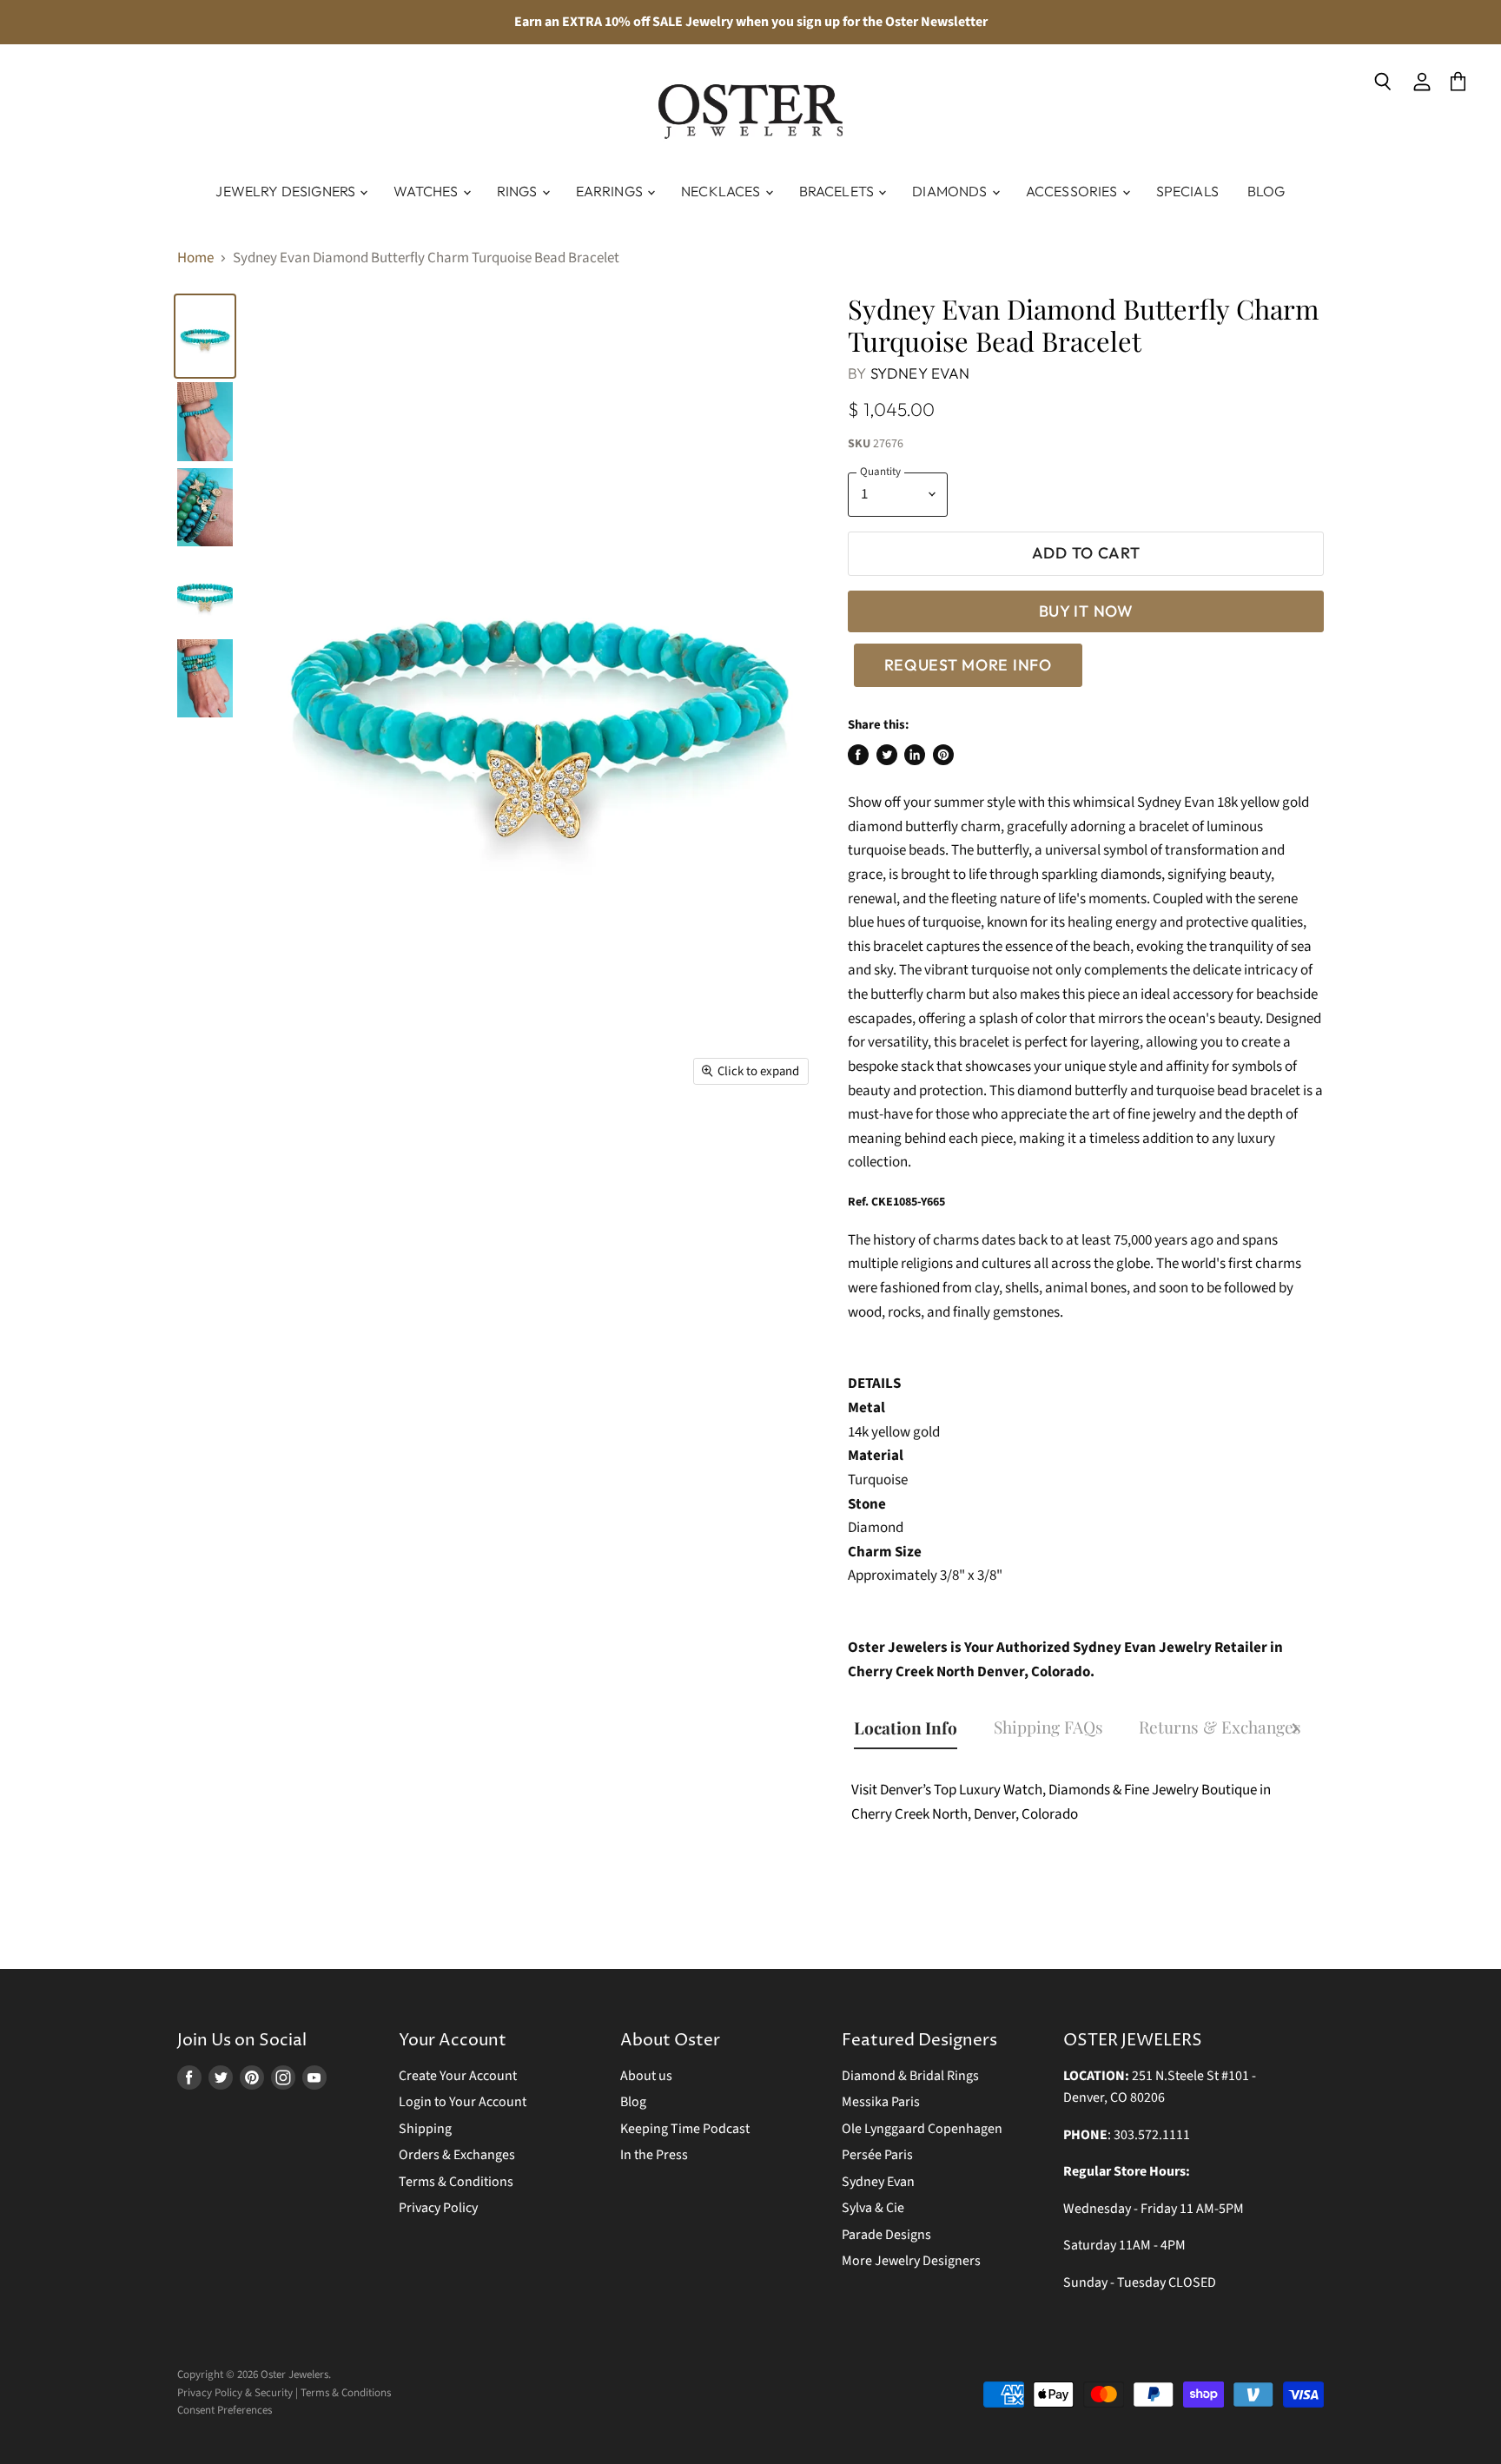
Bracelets (838, 191)
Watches (427, 191)
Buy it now (1086, 611)
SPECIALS (1187, 191)
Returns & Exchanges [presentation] (1220, 1727)
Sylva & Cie (873, 2208)
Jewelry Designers (287, 191)
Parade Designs (886, 2235)
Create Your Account (458, 2076)
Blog (1266, 191)
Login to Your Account (463, 2102)
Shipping (425, 2129)
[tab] (914, 1729)
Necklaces (722, 191)
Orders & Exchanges (457, 2155)
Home (195, 259)
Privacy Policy (438, 2208)
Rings (519, 191)
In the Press (654, 2155)
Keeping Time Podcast (685, 2129)
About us (646, 2076)
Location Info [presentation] (906, 1727)
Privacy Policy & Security (235, 2393)
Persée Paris (877, 2155)
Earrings (611, 191)
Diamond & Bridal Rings (910, 2076)
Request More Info (968, 665)
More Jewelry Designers (911, 2261)
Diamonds (951, 191)
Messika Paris (881, 2102)
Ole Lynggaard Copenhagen (922, 2129)
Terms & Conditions (456, 2182)
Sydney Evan (920, 373)
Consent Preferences (225, 2410)
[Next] (1295, 1731)
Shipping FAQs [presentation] (1048, 1727)
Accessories (1073, 191)
